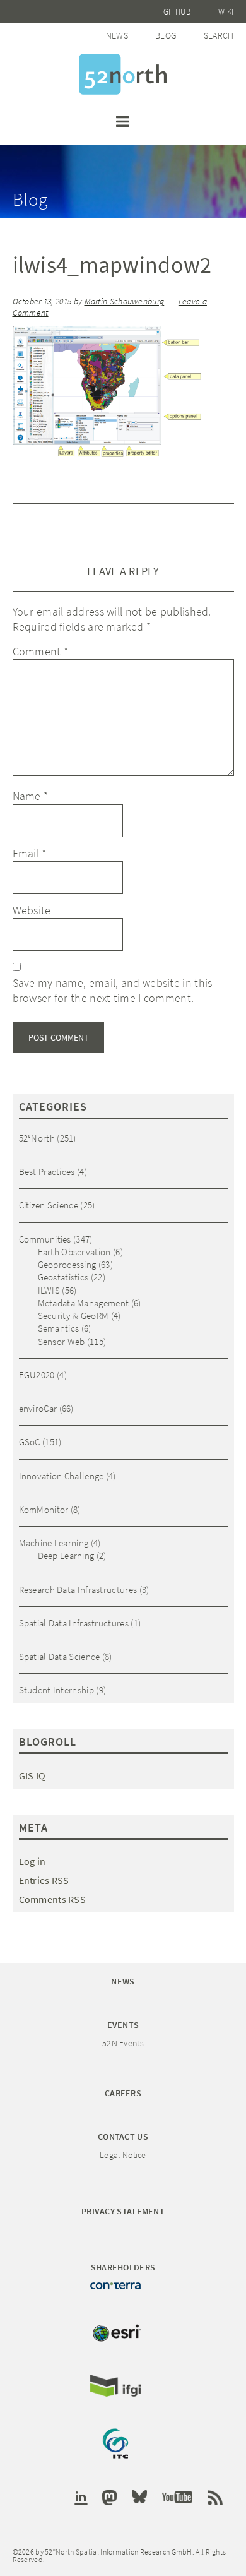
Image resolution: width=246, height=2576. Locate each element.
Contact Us (123, 2137)
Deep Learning (66, 1555)
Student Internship (56, 1690)
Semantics (59, 1328)
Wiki (226, 12)
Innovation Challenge (61, 1476)
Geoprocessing (67, 1264)
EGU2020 (37, 1375)
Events (123, 2025)
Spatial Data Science (60, 1656)
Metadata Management (84, 1303)
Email (30, 853)
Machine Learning (54, 1543)
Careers (123, 2093)
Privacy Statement (123, 2211)
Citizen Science (49, 1205)
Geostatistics (63, 1277)
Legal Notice (123, 2155)
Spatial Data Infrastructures (74, 1623)
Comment (41, 651)
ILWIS (49, 1290)
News (117, 35)
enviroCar (38, 1408)
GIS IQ (32, 1775)
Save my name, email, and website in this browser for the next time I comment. (113, 990)
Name (31, 796)
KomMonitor (44, 1509)
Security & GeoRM (73, 1315)
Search (219, 35)
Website (32, 910)
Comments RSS (53, 1899)
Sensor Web (61, 1341)
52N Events (123, 2043)
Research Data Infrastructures (78, 1589)
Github (177, 12)
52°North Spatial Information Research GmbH (123, 74)
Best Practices (47, 1172)
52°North (37, 1138)
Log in (32, 1861)
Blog (166, 35)
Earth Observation (74, 1252)
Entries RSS (44, 1880)
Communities (45, 1239)
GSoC (30, 1442)
